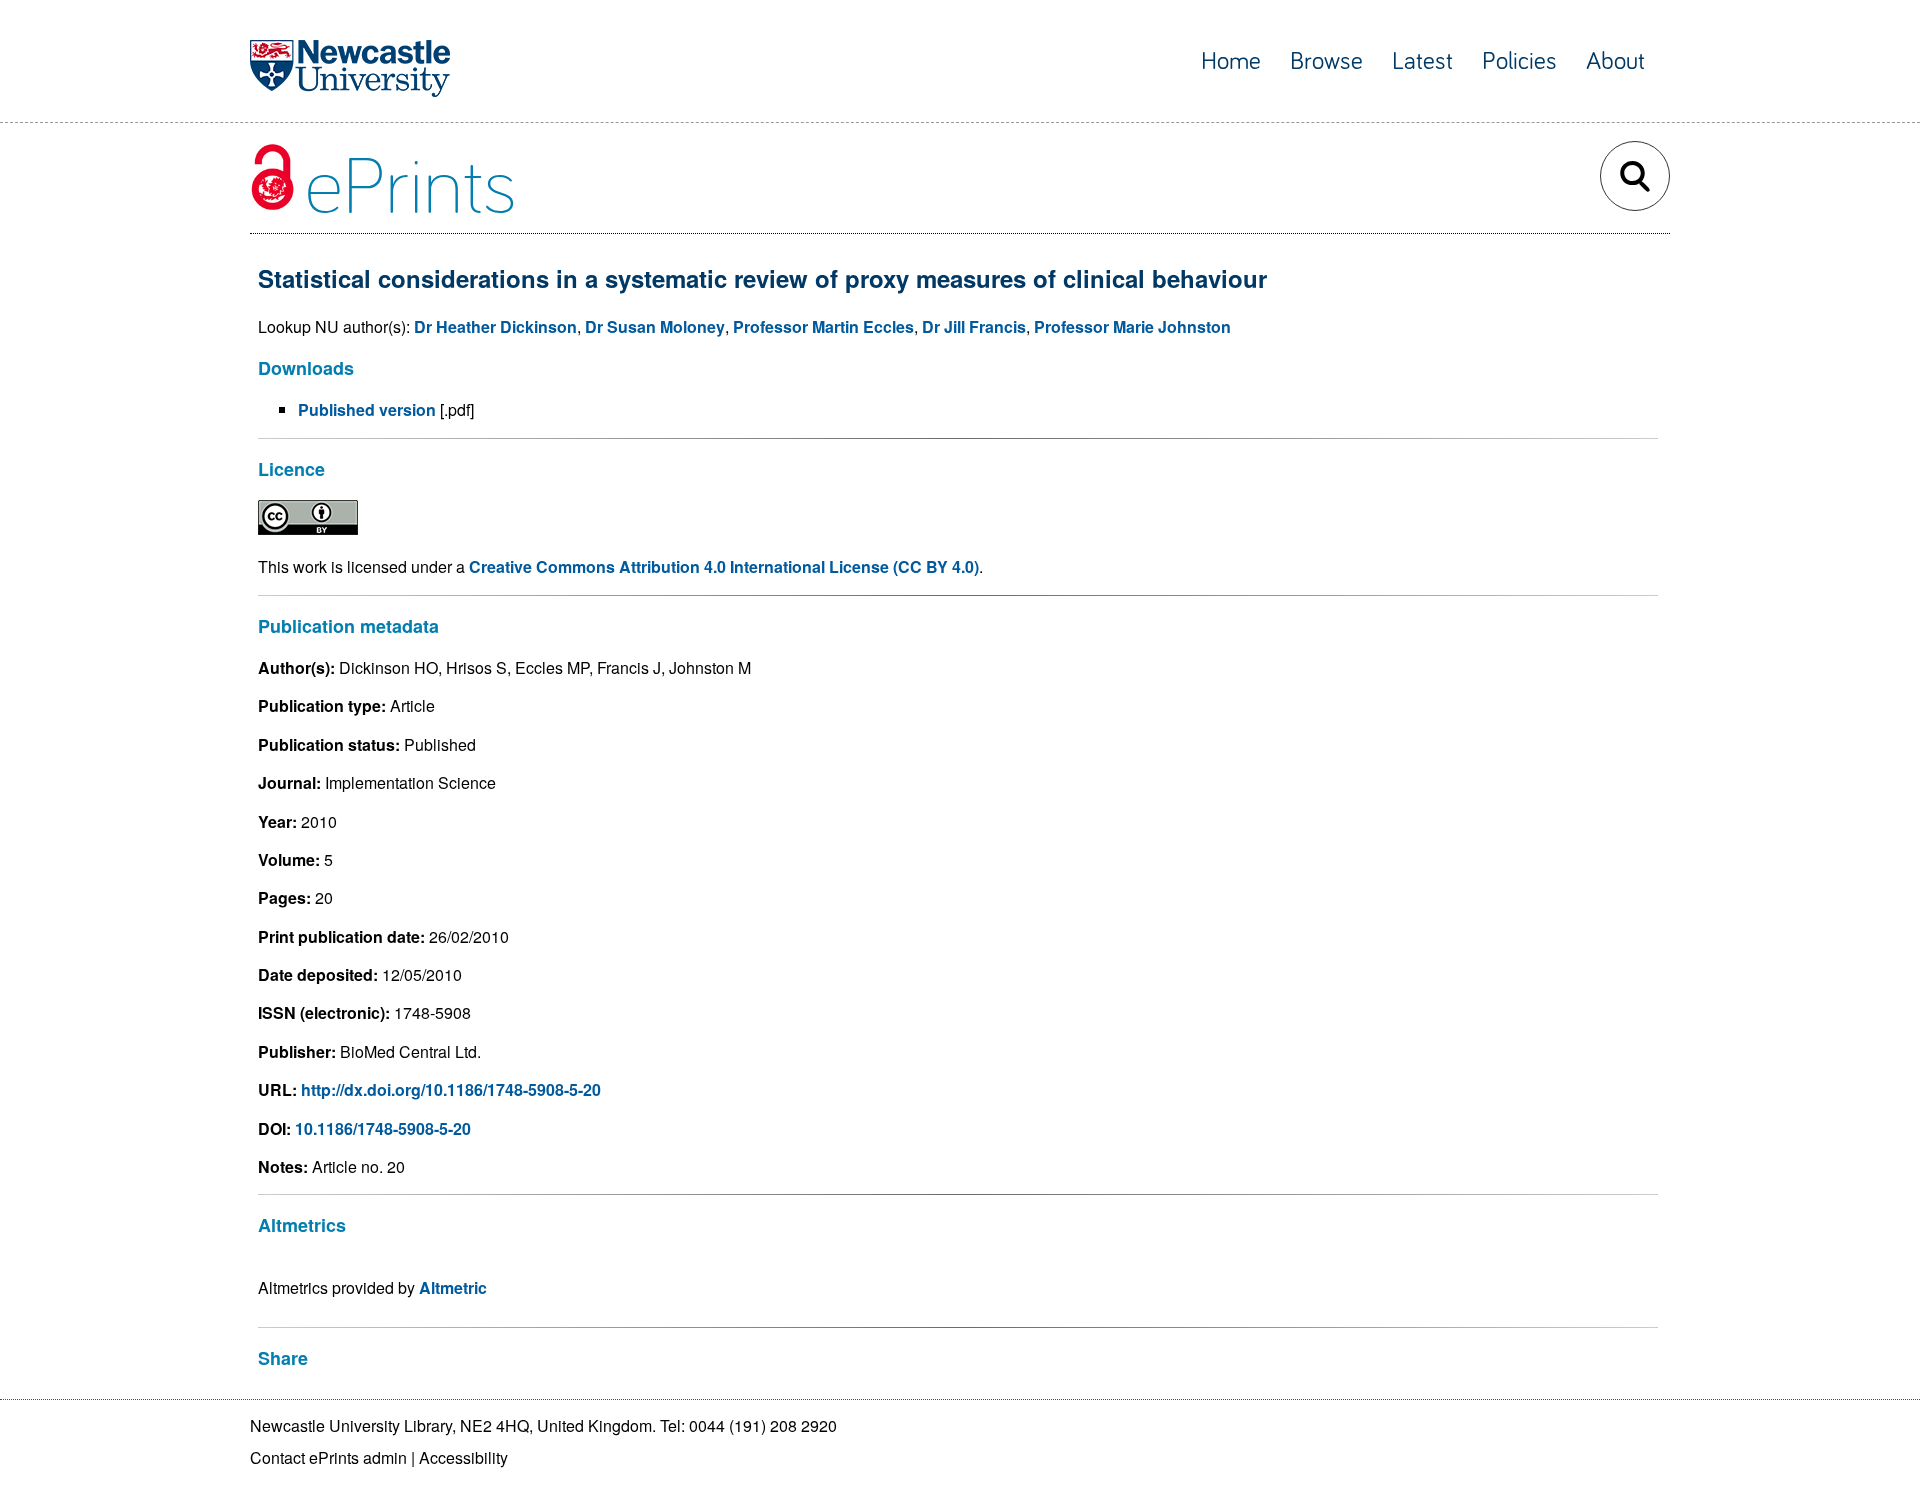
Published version (367, 409)
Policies (1519, 61)
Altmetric (453, 1287)
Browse (1326, 61)
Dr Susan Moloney (655, 326)
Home (1231, 61)
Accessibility (463, 1457)
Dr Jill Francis (974, 326)
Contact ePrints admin (328, 1457)
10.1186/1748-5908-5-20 (383, 1128)
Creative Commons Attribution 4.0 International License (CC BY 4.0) (724, 566)
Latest (1422, 61)
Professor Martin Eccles (823, 326)
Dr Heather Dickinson (495, 326)
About (1615, 61)
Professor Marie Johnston (1132, 326)
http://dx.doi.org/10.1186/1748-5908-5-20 (451, 1089)
